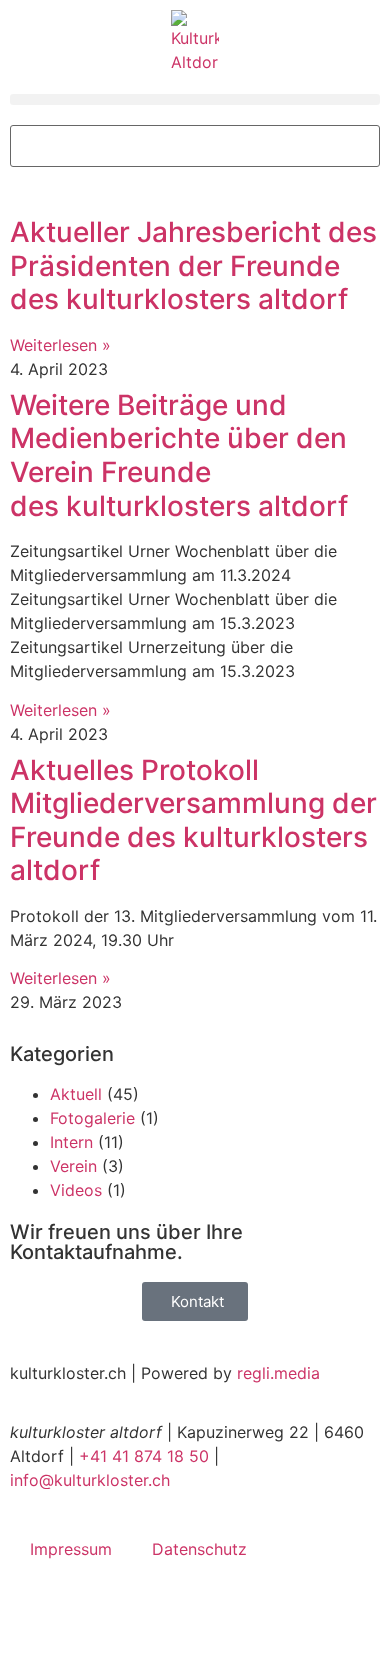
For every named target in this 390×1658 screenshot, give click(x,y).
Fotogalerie (92, 1118)
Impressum (71, 1549)
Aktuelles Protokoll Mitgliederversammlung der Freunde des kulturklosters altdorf (193, 820)
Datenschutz (199, 1549)
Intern (71, 1142)
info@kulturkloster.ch (90, 1480)
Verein (73, 1166)
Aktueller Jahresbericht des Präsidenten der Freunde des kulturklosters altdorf (193, 265)
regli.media (278, 1373)
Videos (76, 1190)
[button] (195, 99)
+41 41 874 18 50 (144, 1456)
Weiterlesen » (60, 345)
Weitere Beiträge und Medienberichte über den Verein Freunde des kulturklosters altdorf (179, 455)
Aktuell (76, 1094)
